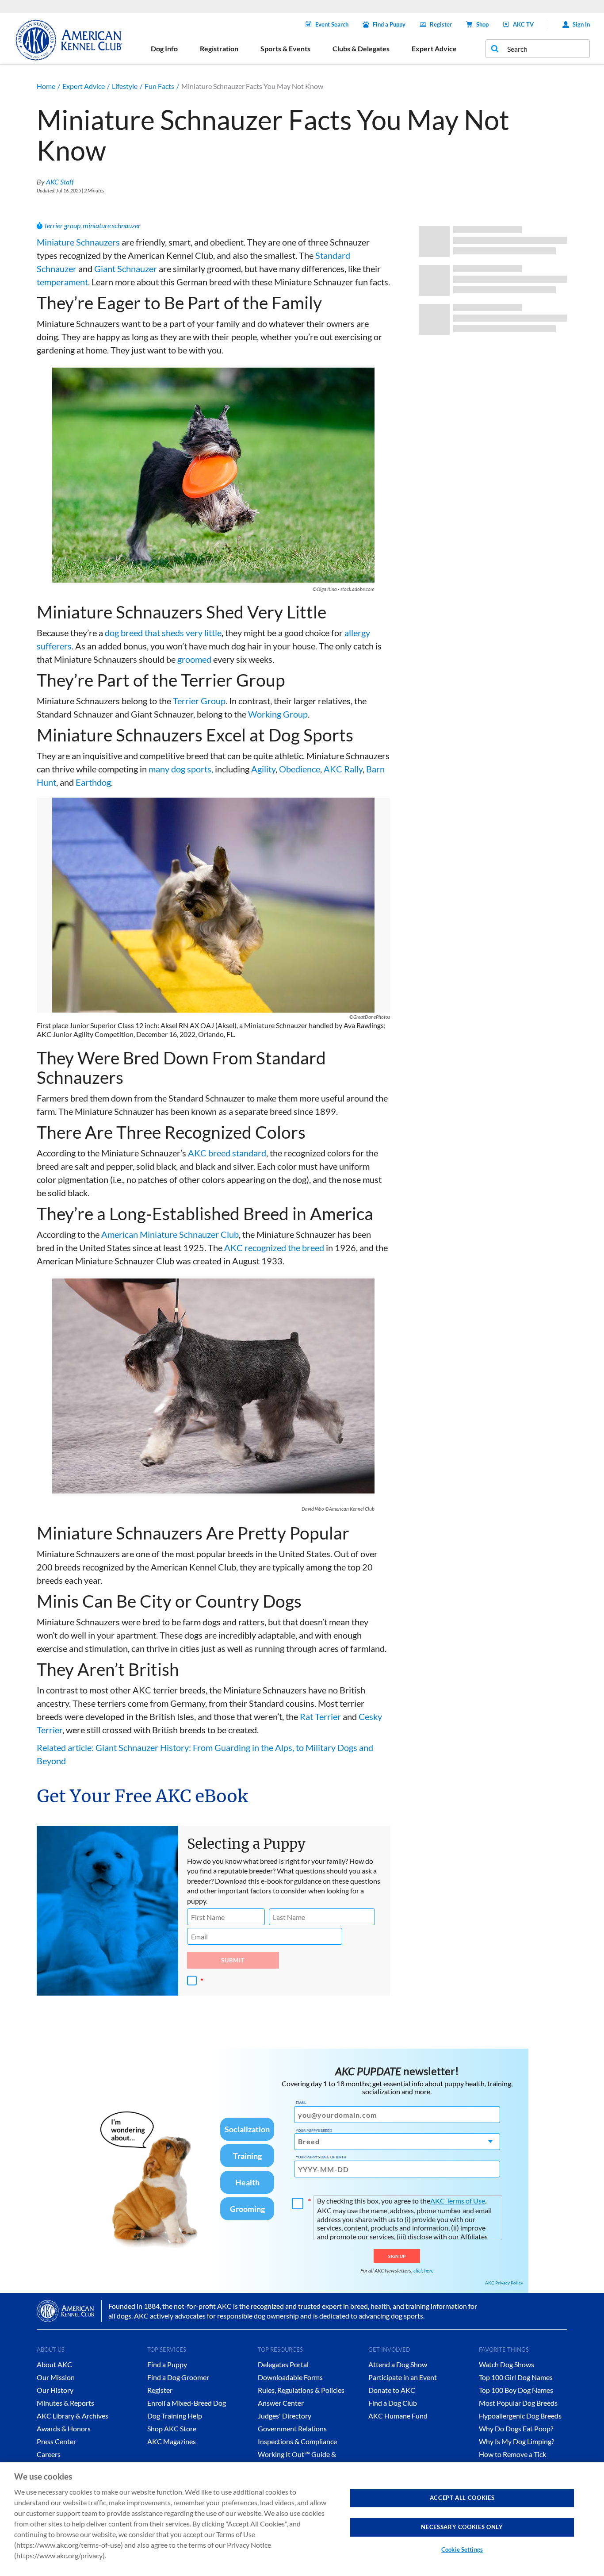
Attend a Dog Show (398, 2364)
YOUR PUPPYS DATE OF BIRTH (321, 2157)
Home (46, 86)
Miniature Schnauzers (78, 242)
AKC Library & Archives (73, 2416)
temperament (62, 282)
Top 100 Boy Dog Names (516, 2390)
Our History (55, 2390)
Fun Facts (159, 86)
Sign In (581, 24)
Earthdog (93, 782)
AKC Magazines (172, 2441)
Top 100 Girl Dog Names (516, 2377)
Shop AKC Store (172, 2428)
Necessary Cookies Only (462, 2527)
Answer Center (281, 2403)
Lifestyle (125, 86)
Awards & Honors (64, 2428)
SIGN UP (397, 2256)
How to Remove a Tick (512, 2454)
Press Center (56, 2441)
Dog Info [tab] (164, 48)
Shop (482, 24)
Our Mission (56, 2377)
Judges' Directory (285, 2416)
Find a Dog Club (393, 2403)
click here (424, 2271)
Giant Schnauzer (126, 269)
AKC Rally (343, 769)
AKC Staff (60, 182)
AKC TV (523, 24)
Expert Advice (84, 86)
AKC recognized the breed (274, 1248)
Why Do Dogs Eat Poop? (516, 2428)
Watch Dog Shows (507, 2364)
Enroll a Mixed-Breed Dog (187, 2403)
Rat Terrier (320, 1716)
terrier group (63, 225)
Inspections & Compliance (297, 2441)
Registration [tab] (219, 48)
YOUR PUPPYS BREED (314, 2131)
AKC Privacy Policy (504, 2283)
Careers (49, 2454)
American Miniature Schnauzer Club (170, 1234)
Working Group (278, 714)
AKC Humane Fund (398, 2416)
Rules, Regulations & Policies (301, 2390)
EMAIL (301, 2103)
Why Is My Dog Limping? (516, 2441)
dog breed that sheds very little (163, 633)
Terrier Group (199, 701)
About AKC (54, 2364)
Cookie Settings (462, 2549)
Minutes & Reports (65, 2403)
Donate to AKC (392, 2390)
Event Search (332, 24)
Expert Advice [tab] (434, 48)
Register (441, 24)
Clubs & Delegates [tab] (361, 48)
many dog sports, (181, 769)
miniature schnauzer (112, 225)
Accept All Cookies (462, 2498)
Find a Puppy (389, 24)
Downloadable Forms (290, 2377)
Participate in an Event (403, 2377)
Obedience (300, 769)
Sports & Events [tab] (285, 48)
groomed (194, 659)
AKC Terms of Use (458, 2201)
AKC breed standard (227, 1153)
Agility (263, 769)
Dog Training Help (175, 2416)
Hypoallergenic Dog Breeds (520, 2416)
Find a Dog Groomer (178, 2377)
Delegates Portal (283, 2364)
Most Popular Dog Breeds (518, 2403)
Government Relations (292, 2428)
